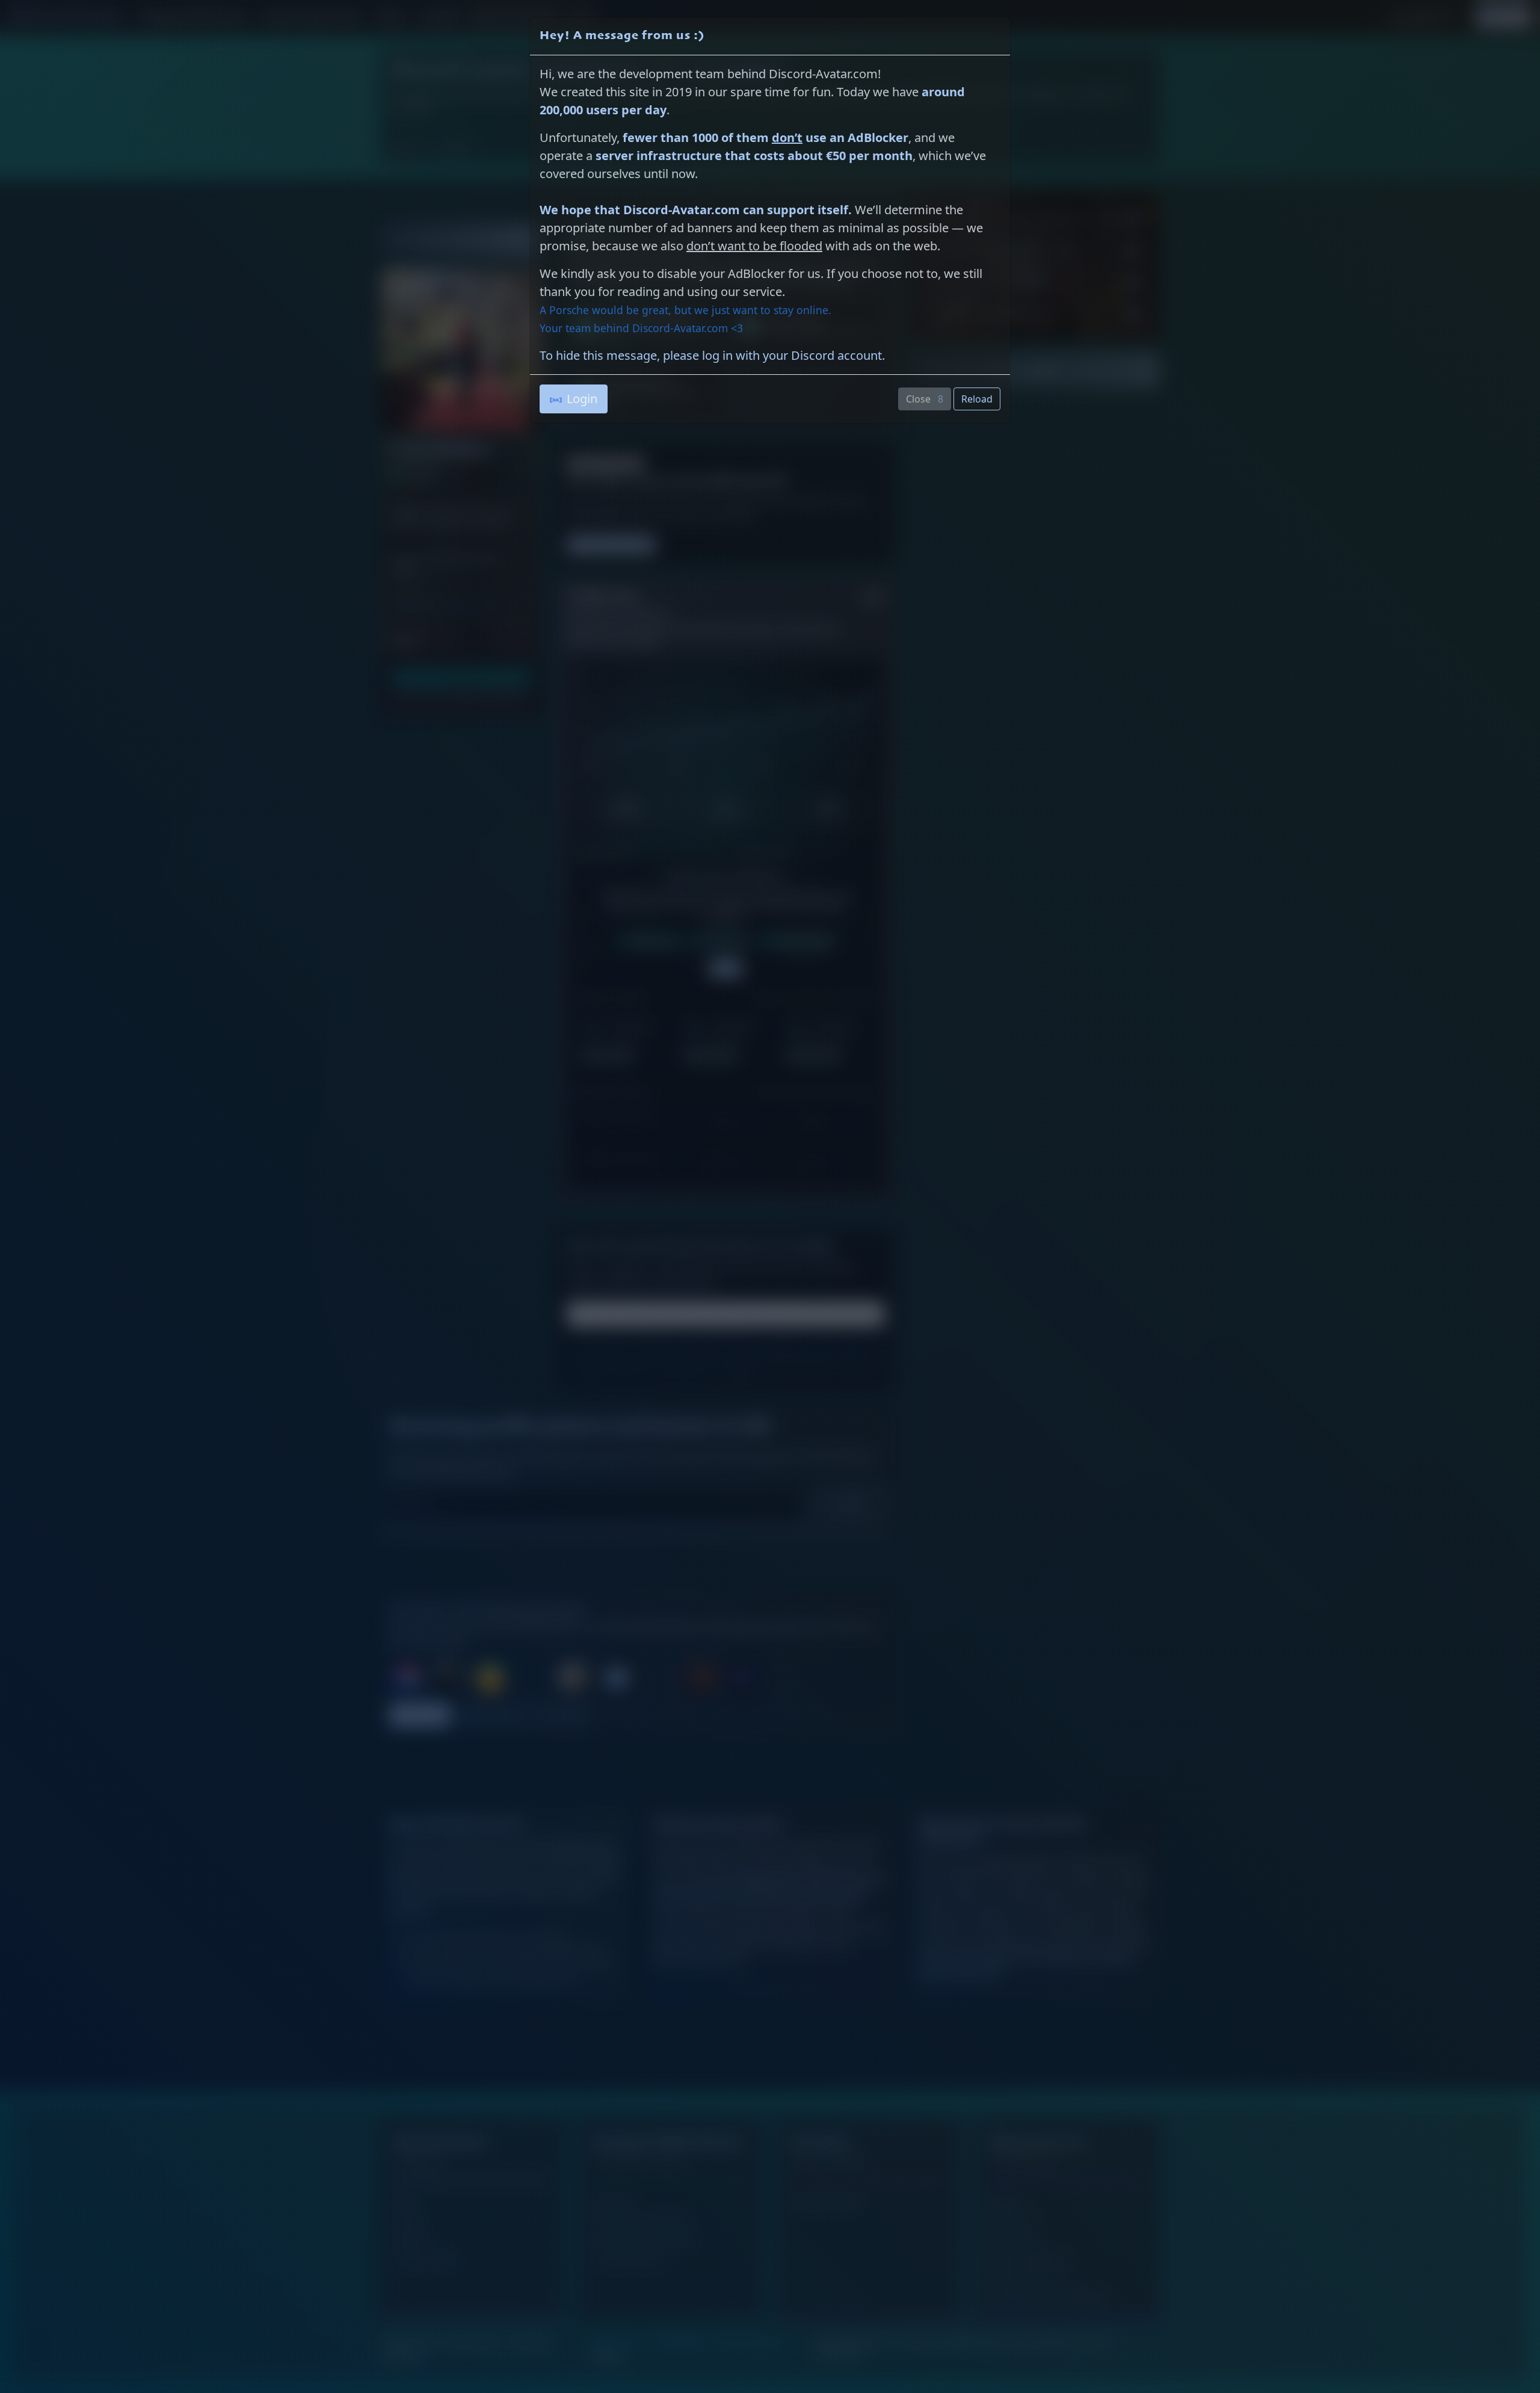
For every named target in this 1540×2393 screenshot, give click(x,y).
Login (582, 399)
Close (925, 399)
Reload (977, 399)
